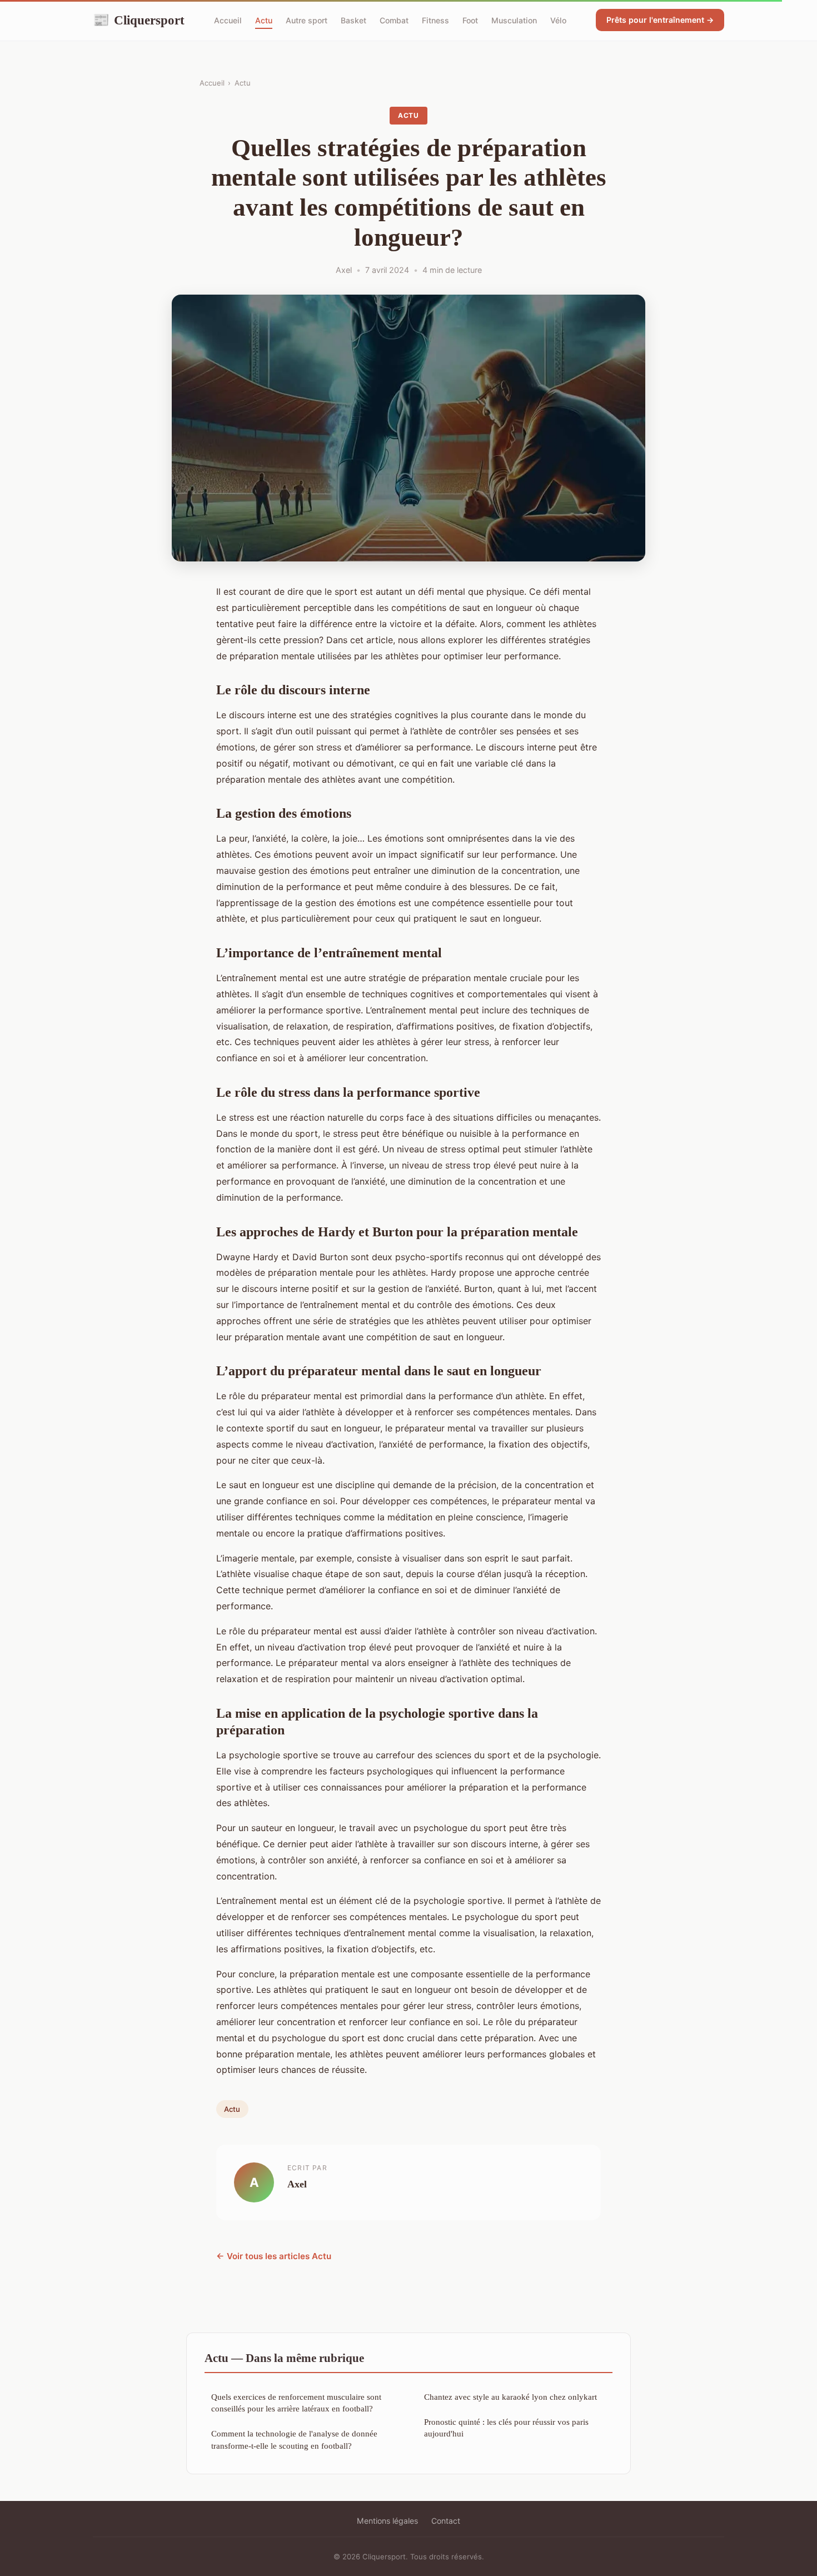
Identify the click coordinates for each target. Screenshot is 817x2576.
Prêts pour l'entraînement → (660, 20)
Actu (264, 20)
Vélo (558, 20)
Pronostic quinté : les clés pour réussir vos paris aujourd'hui (506, 2428)
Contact (446, 2521)
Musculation (514, 20)
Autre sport (307, 20)
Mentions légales (387, 2521)
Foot (470, 20)
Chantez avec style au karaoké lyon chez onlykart (510, 2397)
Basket (353, 20)
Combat (394, 20)
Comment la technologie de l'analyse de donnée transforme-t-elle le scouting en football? (294, 2439)
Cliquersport (139, 20)
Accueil (228, 20)
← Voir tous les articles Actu (274, 2256)
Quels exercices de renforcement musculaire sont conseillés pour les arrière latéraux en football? (296, 2403)
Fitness (435, 20)
